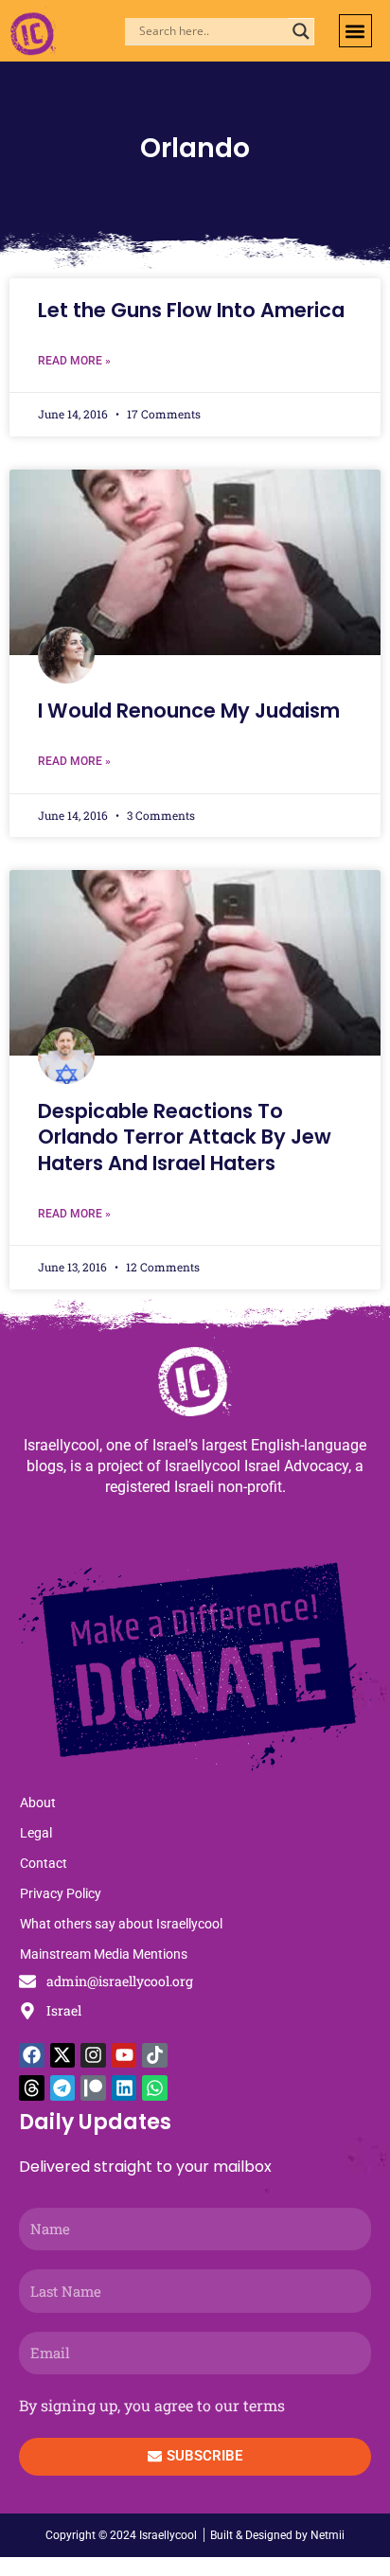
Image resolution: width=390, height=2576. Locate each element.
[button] (355, 31)
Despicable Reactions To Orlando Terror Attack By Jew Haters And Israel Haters (185, 1137)
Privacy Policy (61, 1893)
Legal (36, 1833)
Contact (44, 1863)
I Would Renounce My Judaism (189, 711)
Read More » (74, 361)
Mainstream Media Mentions (104, 1954)
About (38, 1803)
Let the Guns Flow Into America (191, 310)
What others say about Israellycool (121, 1924)
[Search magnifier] (301, 31)
